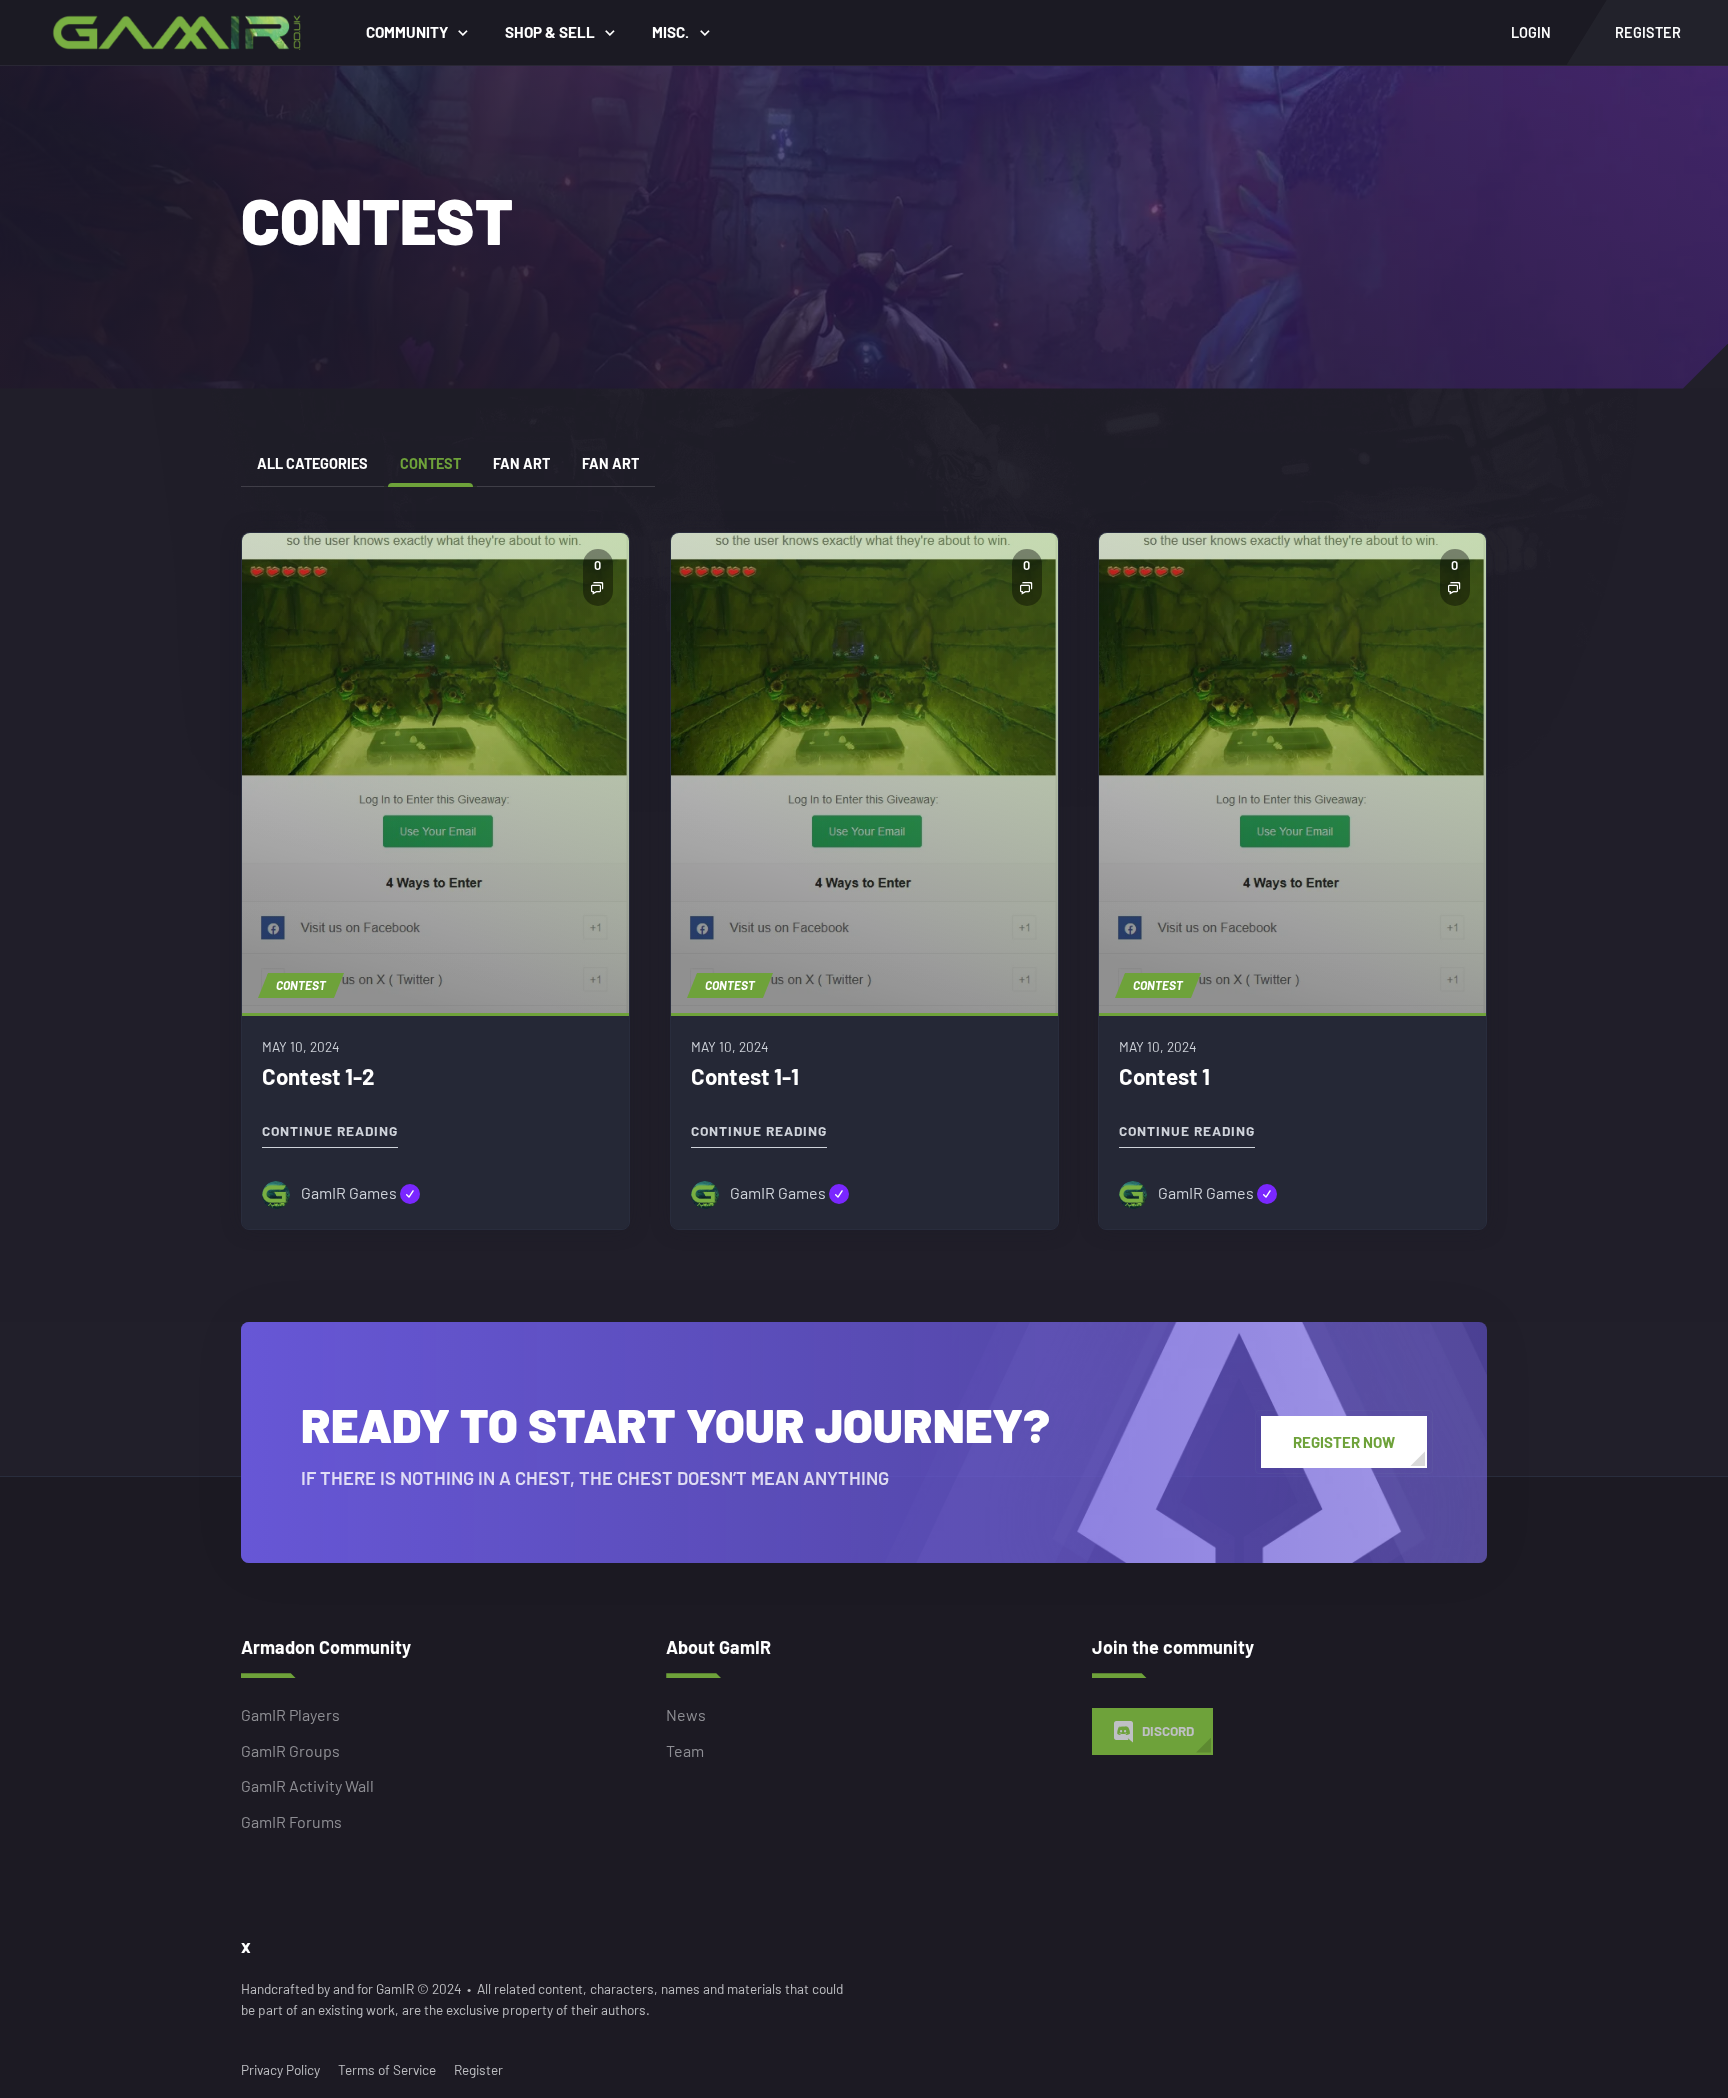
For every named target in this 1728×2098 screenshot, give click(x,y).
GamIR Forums (291, 1821)
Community (407, 32)
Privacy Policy (280, 2069)
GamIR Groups (290, 1750)
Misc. (670, 32)
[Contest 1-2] (435, 773)
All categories (312, 463)
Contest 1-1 (745, 1076)
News (686, 1715)
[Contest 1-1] (864, 773)
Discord (1168, 1731)
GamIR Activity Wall (307, 1786)
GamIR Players (290, 1715)
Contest (430, 463)
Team (685, 1750)
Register (478, 2069)
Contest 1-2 (318, 1076)
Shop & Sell (550, 32)
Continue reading (330, 1126)
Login (1531, 32)
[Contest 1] (1292, 773)
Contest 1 (1164, 1076)
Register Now (1344, 1442)
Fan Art (521, 463)
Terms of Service (387, 2069)
